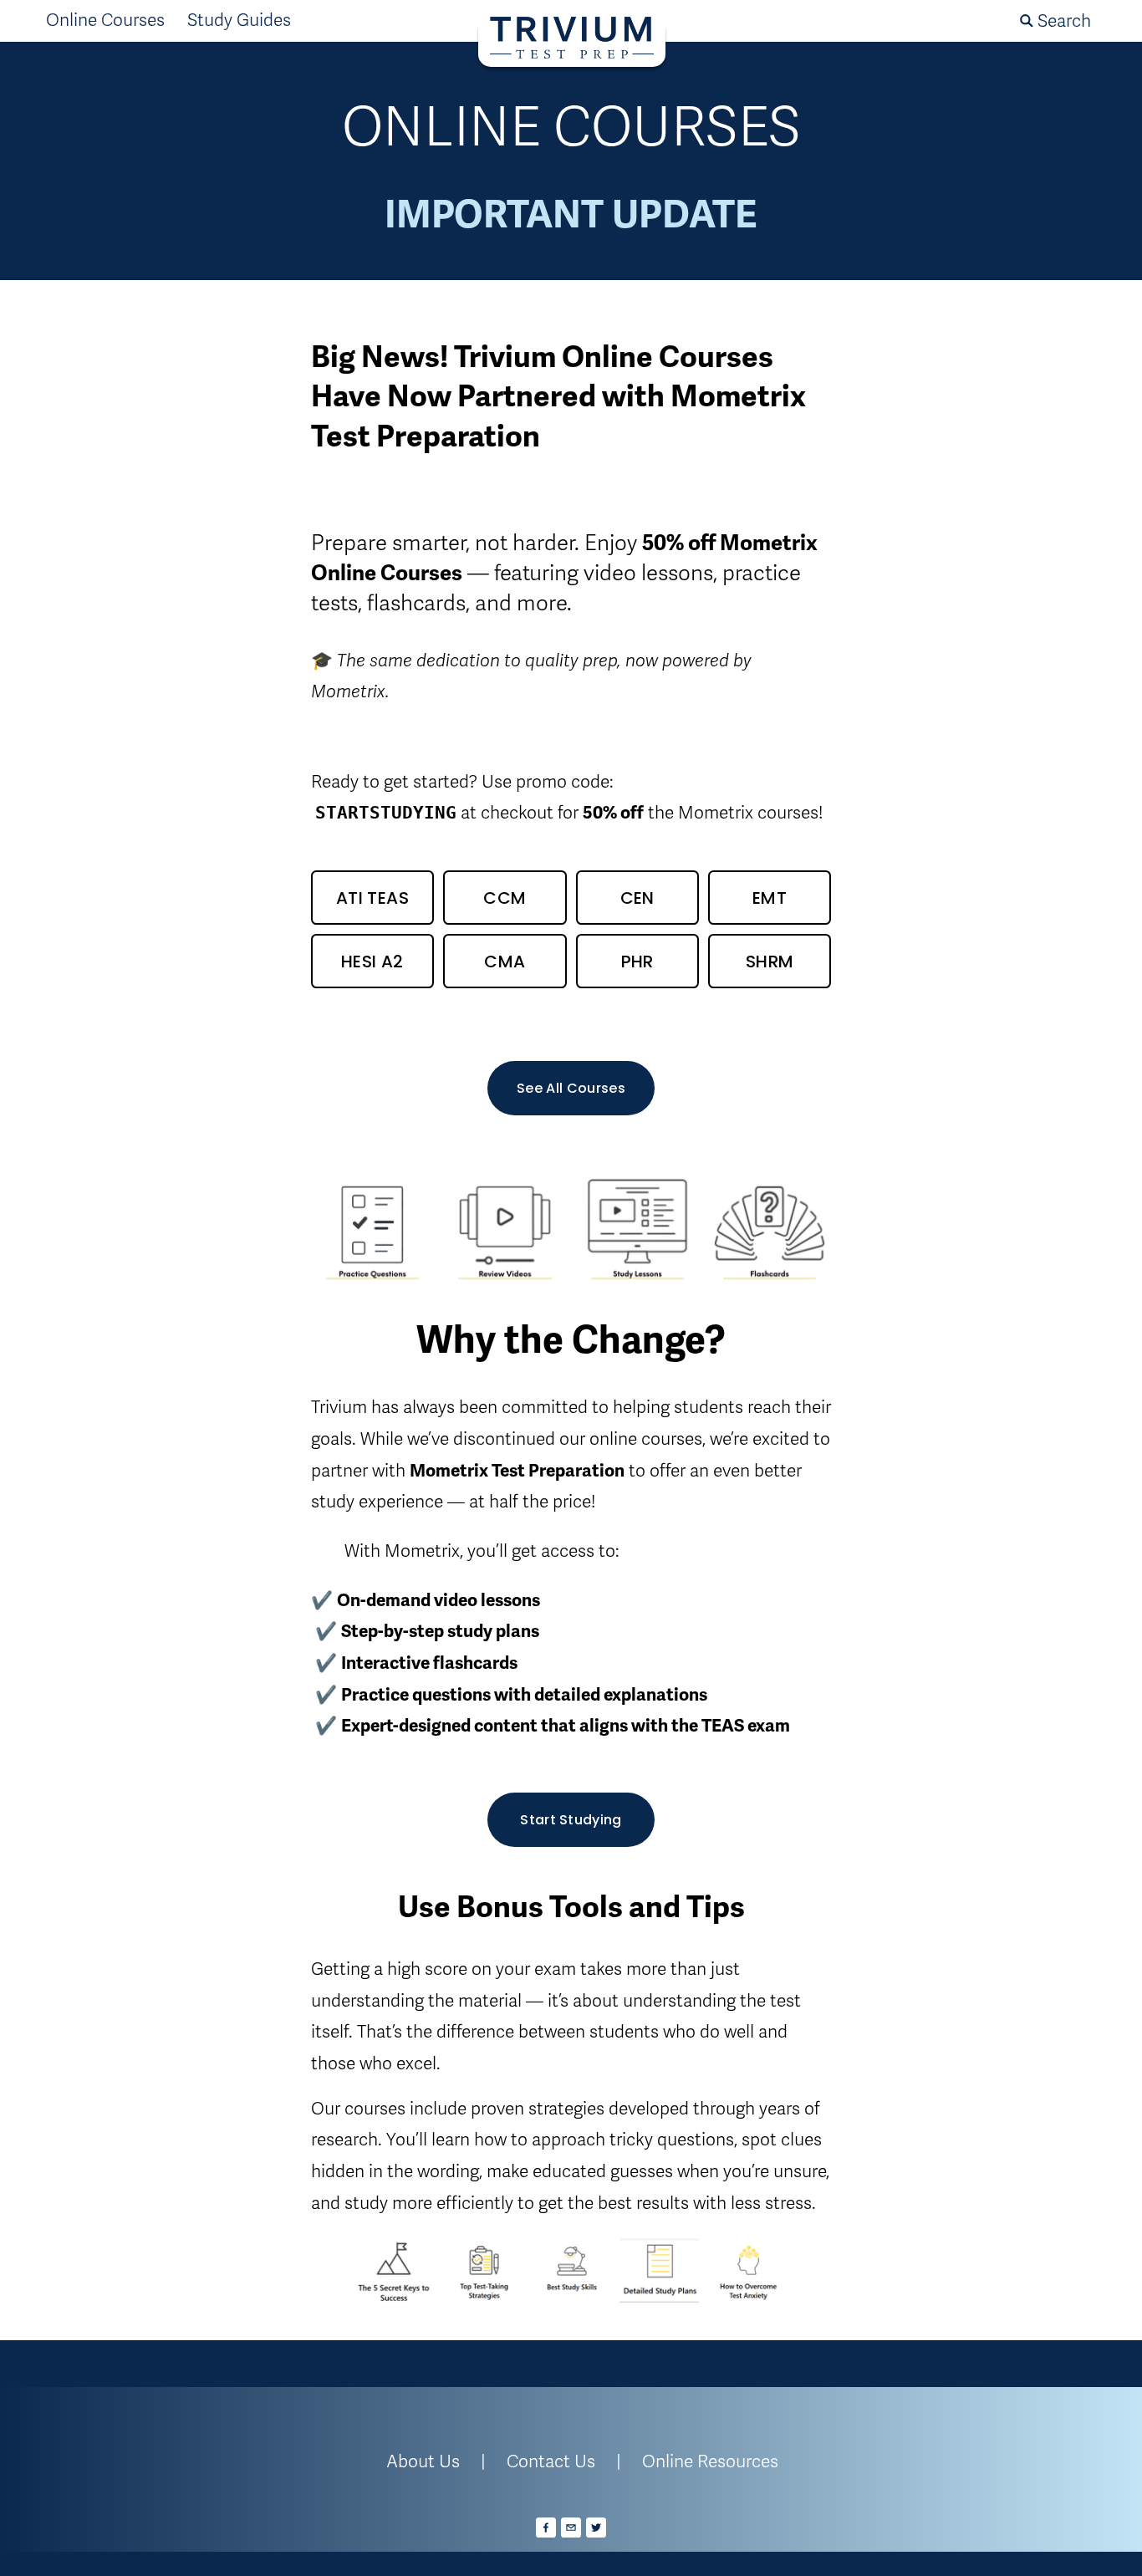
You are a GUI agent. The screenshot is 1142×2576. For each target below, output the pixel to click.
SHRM (770, 962)
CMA (505, 962)
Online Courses (105, 20)
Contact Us (551, 2461)
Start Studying (571, 1820)
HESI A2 (372, 962)
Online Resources (710, 2461)
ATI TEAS (372, 898)
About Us (423, 2461)
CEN (637, 898)
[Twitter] (596, 2528)
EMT (770, 898)
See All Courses (571, 1088)
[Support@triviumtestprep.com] (571, 2528)
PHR (637, 962)
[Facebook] (546, 2528)
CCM (505, 898)
